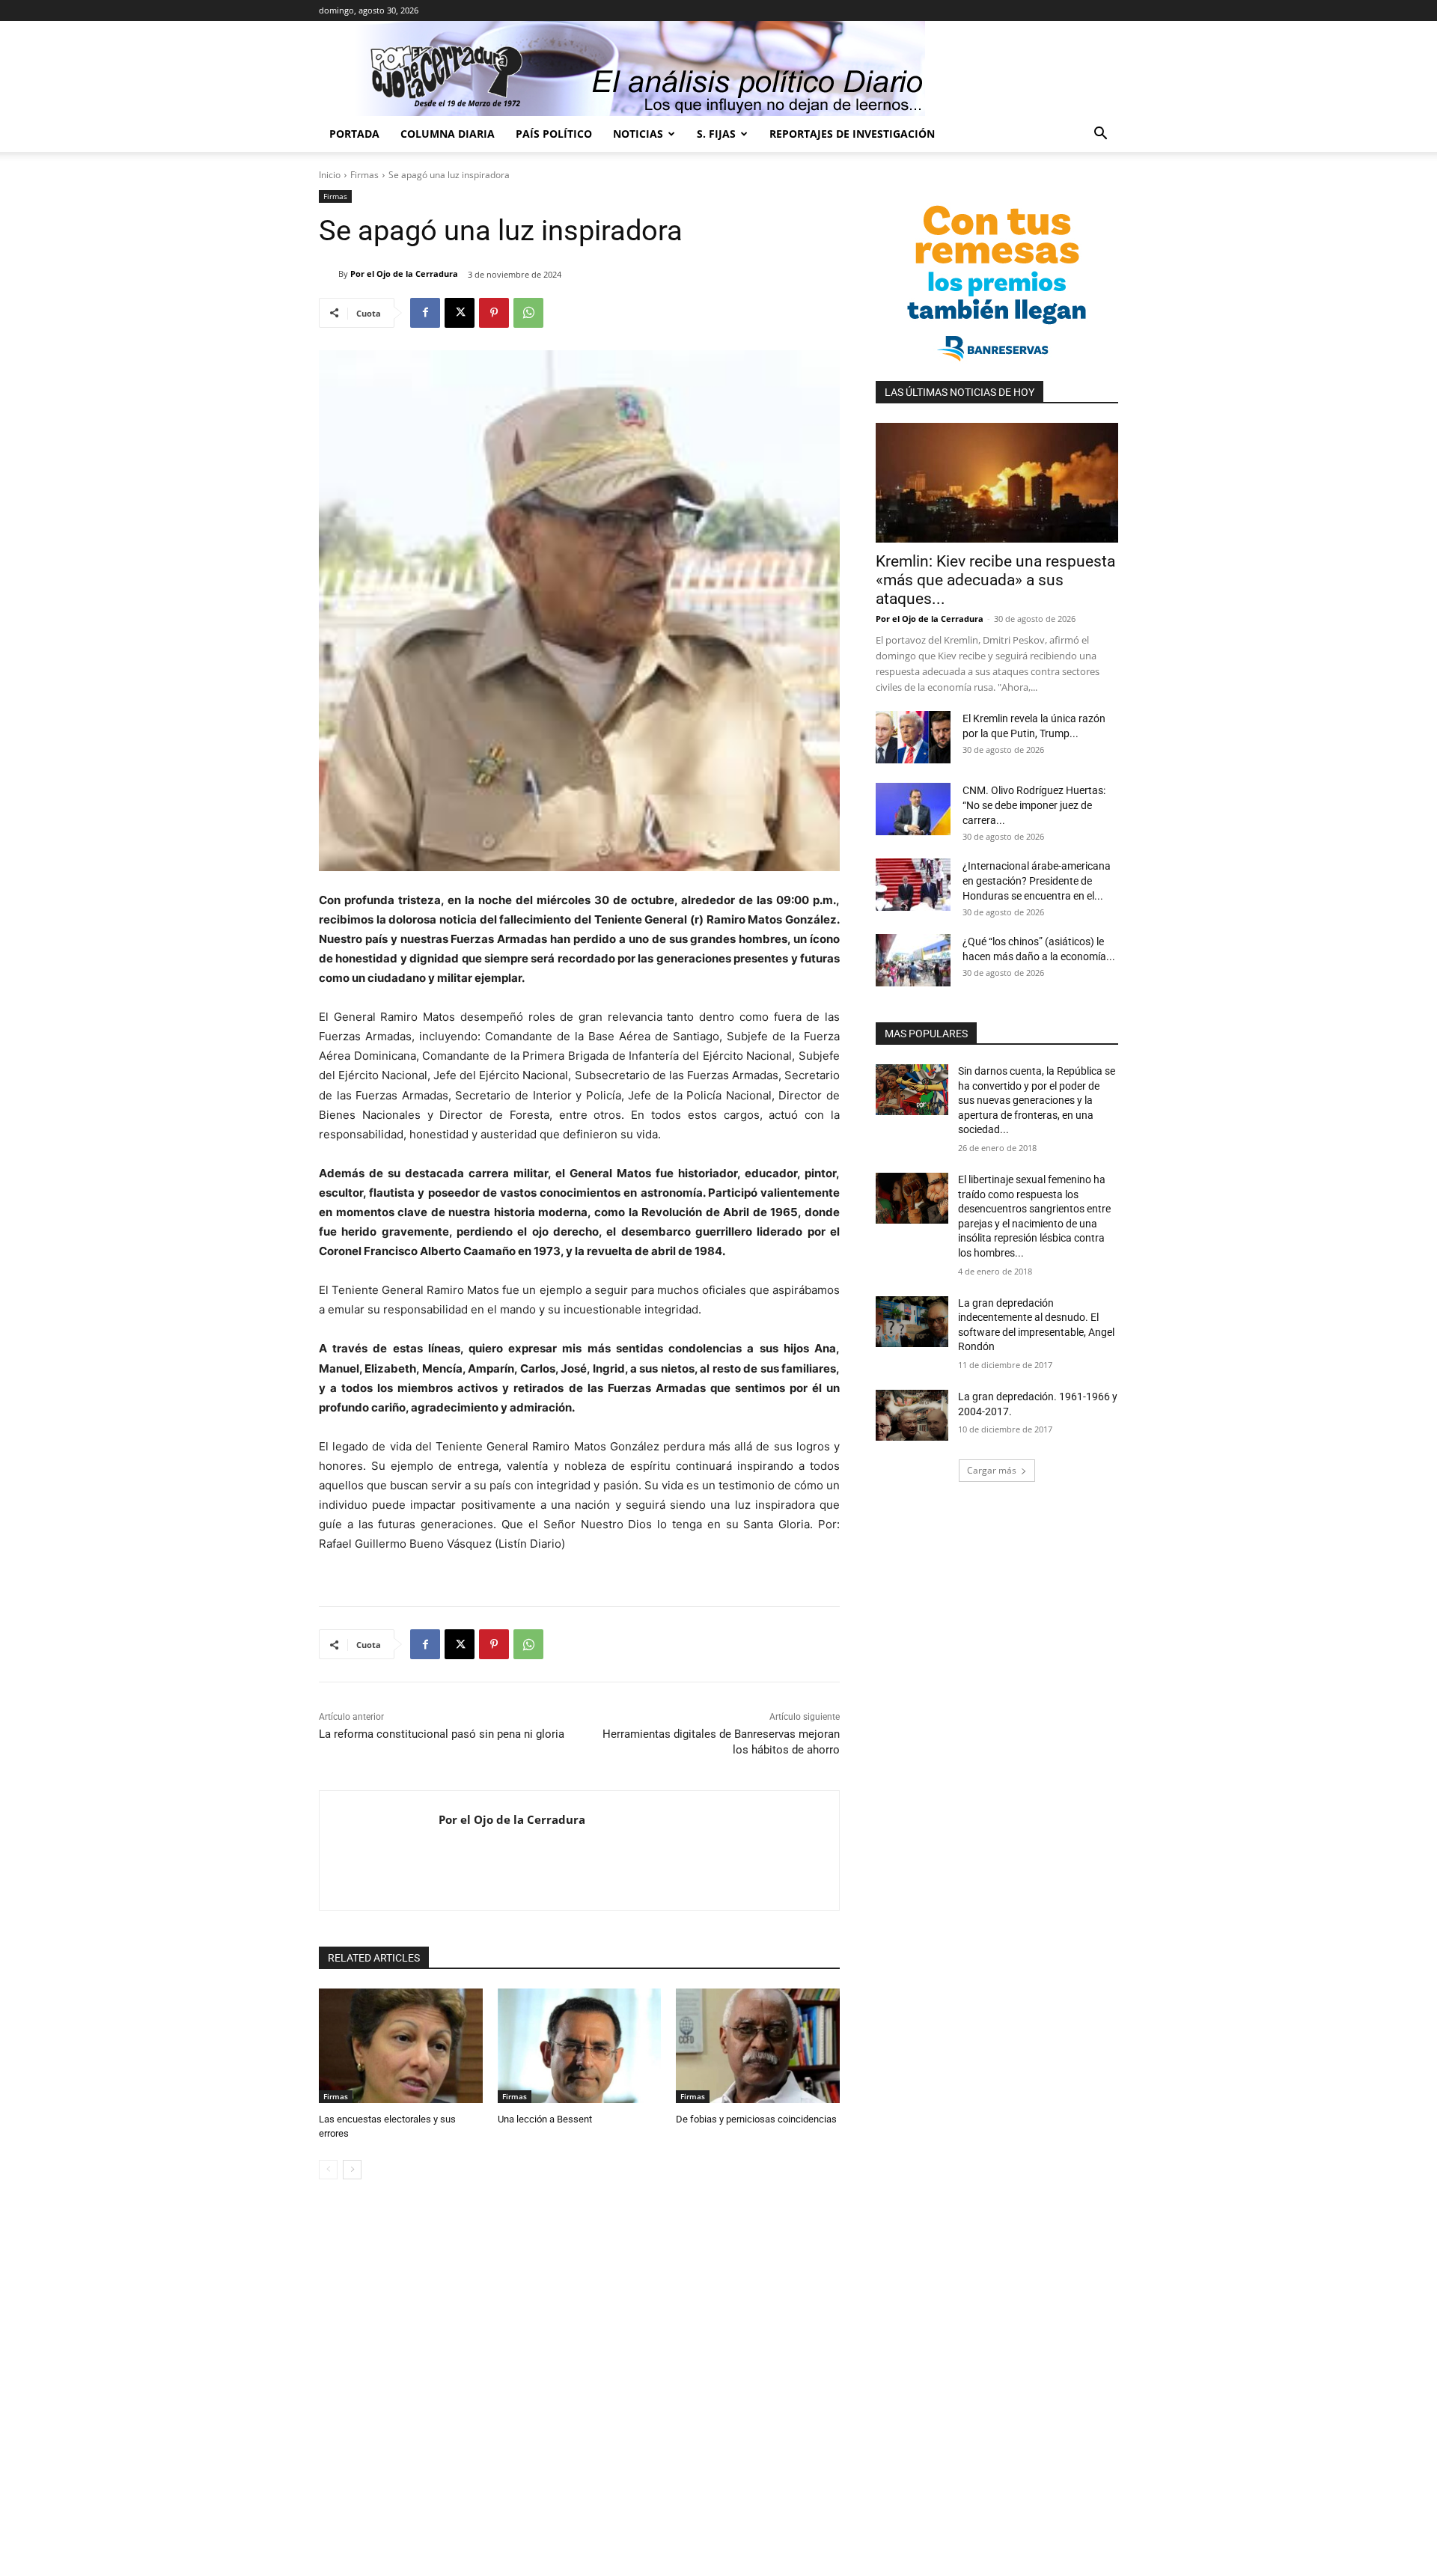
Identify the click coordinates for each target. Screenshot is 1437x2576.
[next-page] (352, 2170)
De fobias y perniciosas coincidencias (756, 2119)
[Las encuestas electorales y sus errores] (401, 2046)
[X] (460, 313)
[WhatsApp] (528, 313)
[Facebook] (425, 313)
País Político (554, 134)
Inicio (330, 175)
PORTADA (354, 134)
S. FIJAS (716, 134)
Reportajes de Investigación (852, 134)
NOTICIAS (638, 134)
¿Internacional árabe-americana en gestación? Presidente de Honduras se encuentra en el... (1037, 881)
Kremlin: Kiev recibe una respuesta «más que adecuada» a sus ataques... (995, 580)
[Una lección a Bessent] (580, 2046)
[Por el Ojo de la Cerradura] (329, 274)
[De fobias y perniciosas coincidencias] (758, 2046)
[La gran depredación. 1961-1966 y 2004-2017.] (912, 1415)
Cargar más (992, 1470)
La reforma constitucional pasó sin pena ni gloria (442, 1734)
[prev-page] (328, 2170)
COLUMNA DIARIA (448, 134)
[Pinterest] (494, 313)
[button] (1100, 135)
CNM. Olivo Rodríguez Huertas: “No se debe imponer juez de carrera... (1034, 805)
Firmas (364, 175)
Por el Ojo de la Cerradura (404, 274)
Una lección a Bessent (545, 2119)
